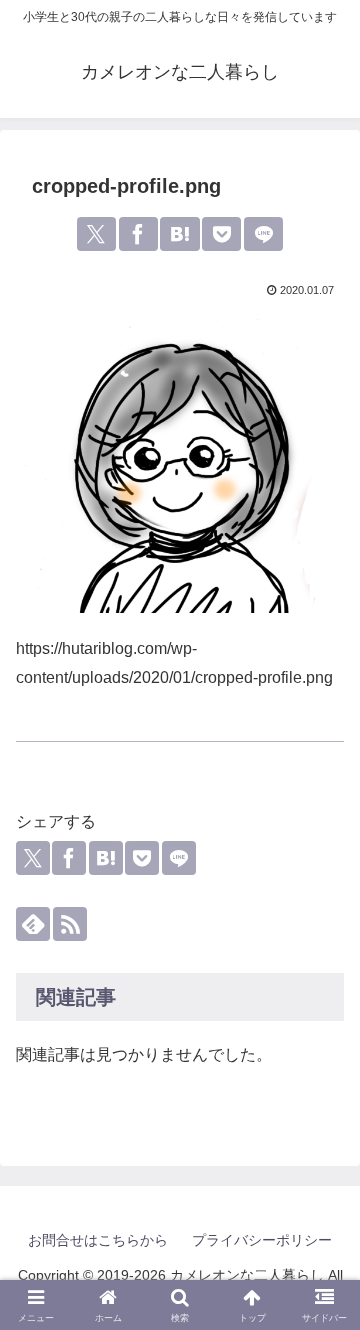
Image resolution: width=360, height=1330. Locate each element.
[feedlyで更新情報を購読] (33, 924)
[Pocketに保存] (221, 234)
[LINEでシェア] (263, 234)
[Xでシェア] (96, 234)
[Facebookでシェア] (138, 234)
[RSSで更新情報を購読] (70, 924)
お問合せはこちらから (98, 1240)
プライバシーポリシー (262, 1240)
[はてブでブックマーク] (179, 234)
